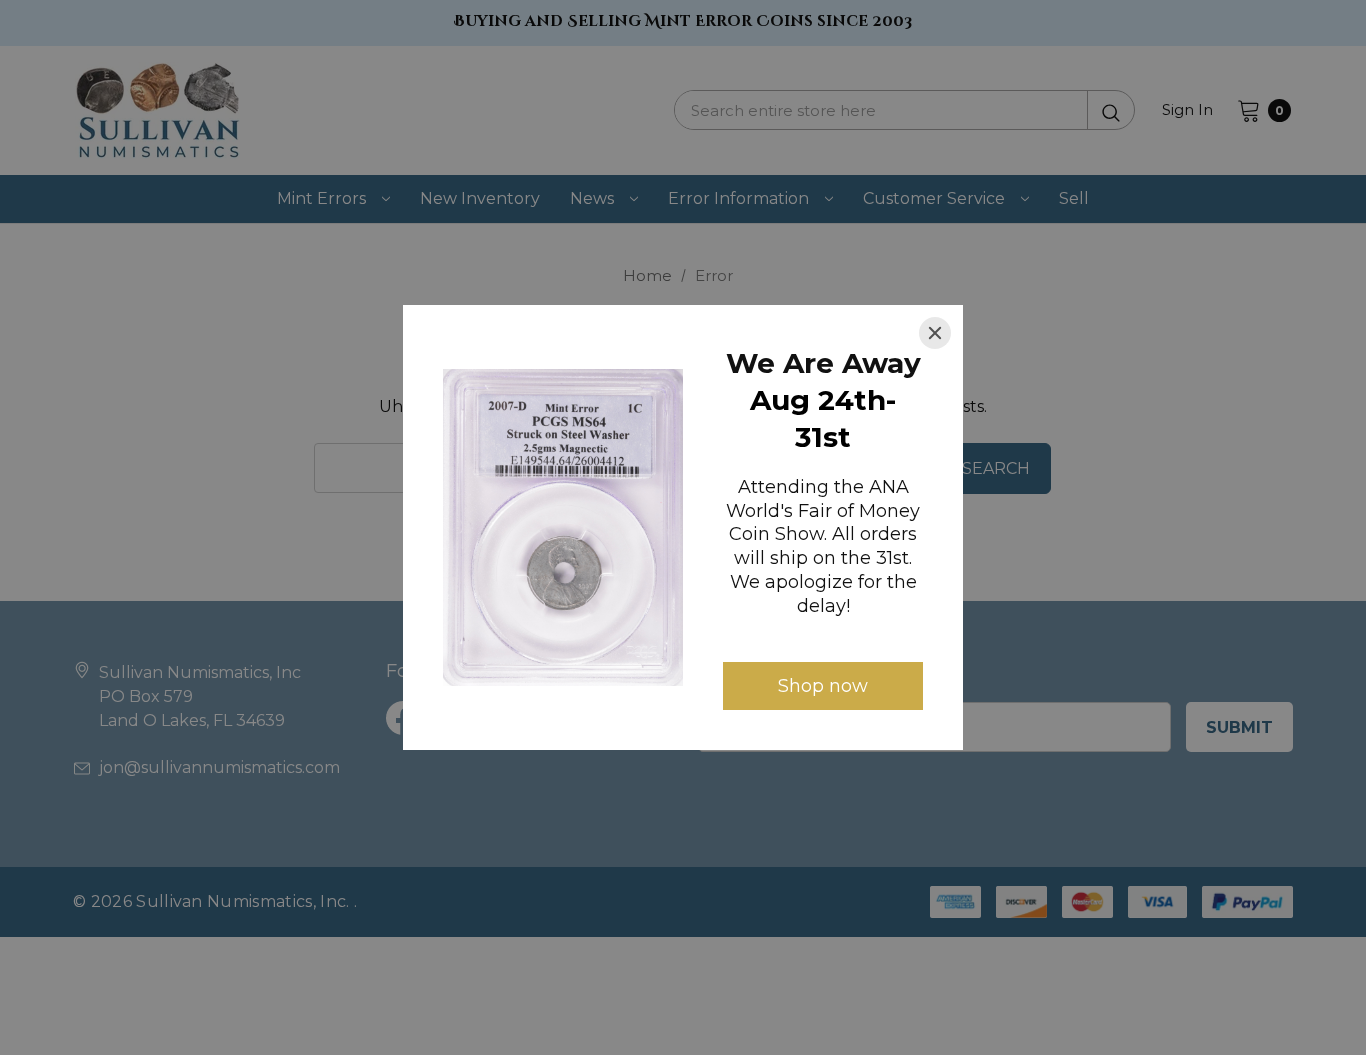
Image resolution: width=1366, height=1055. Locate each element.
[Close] (935, 333)
